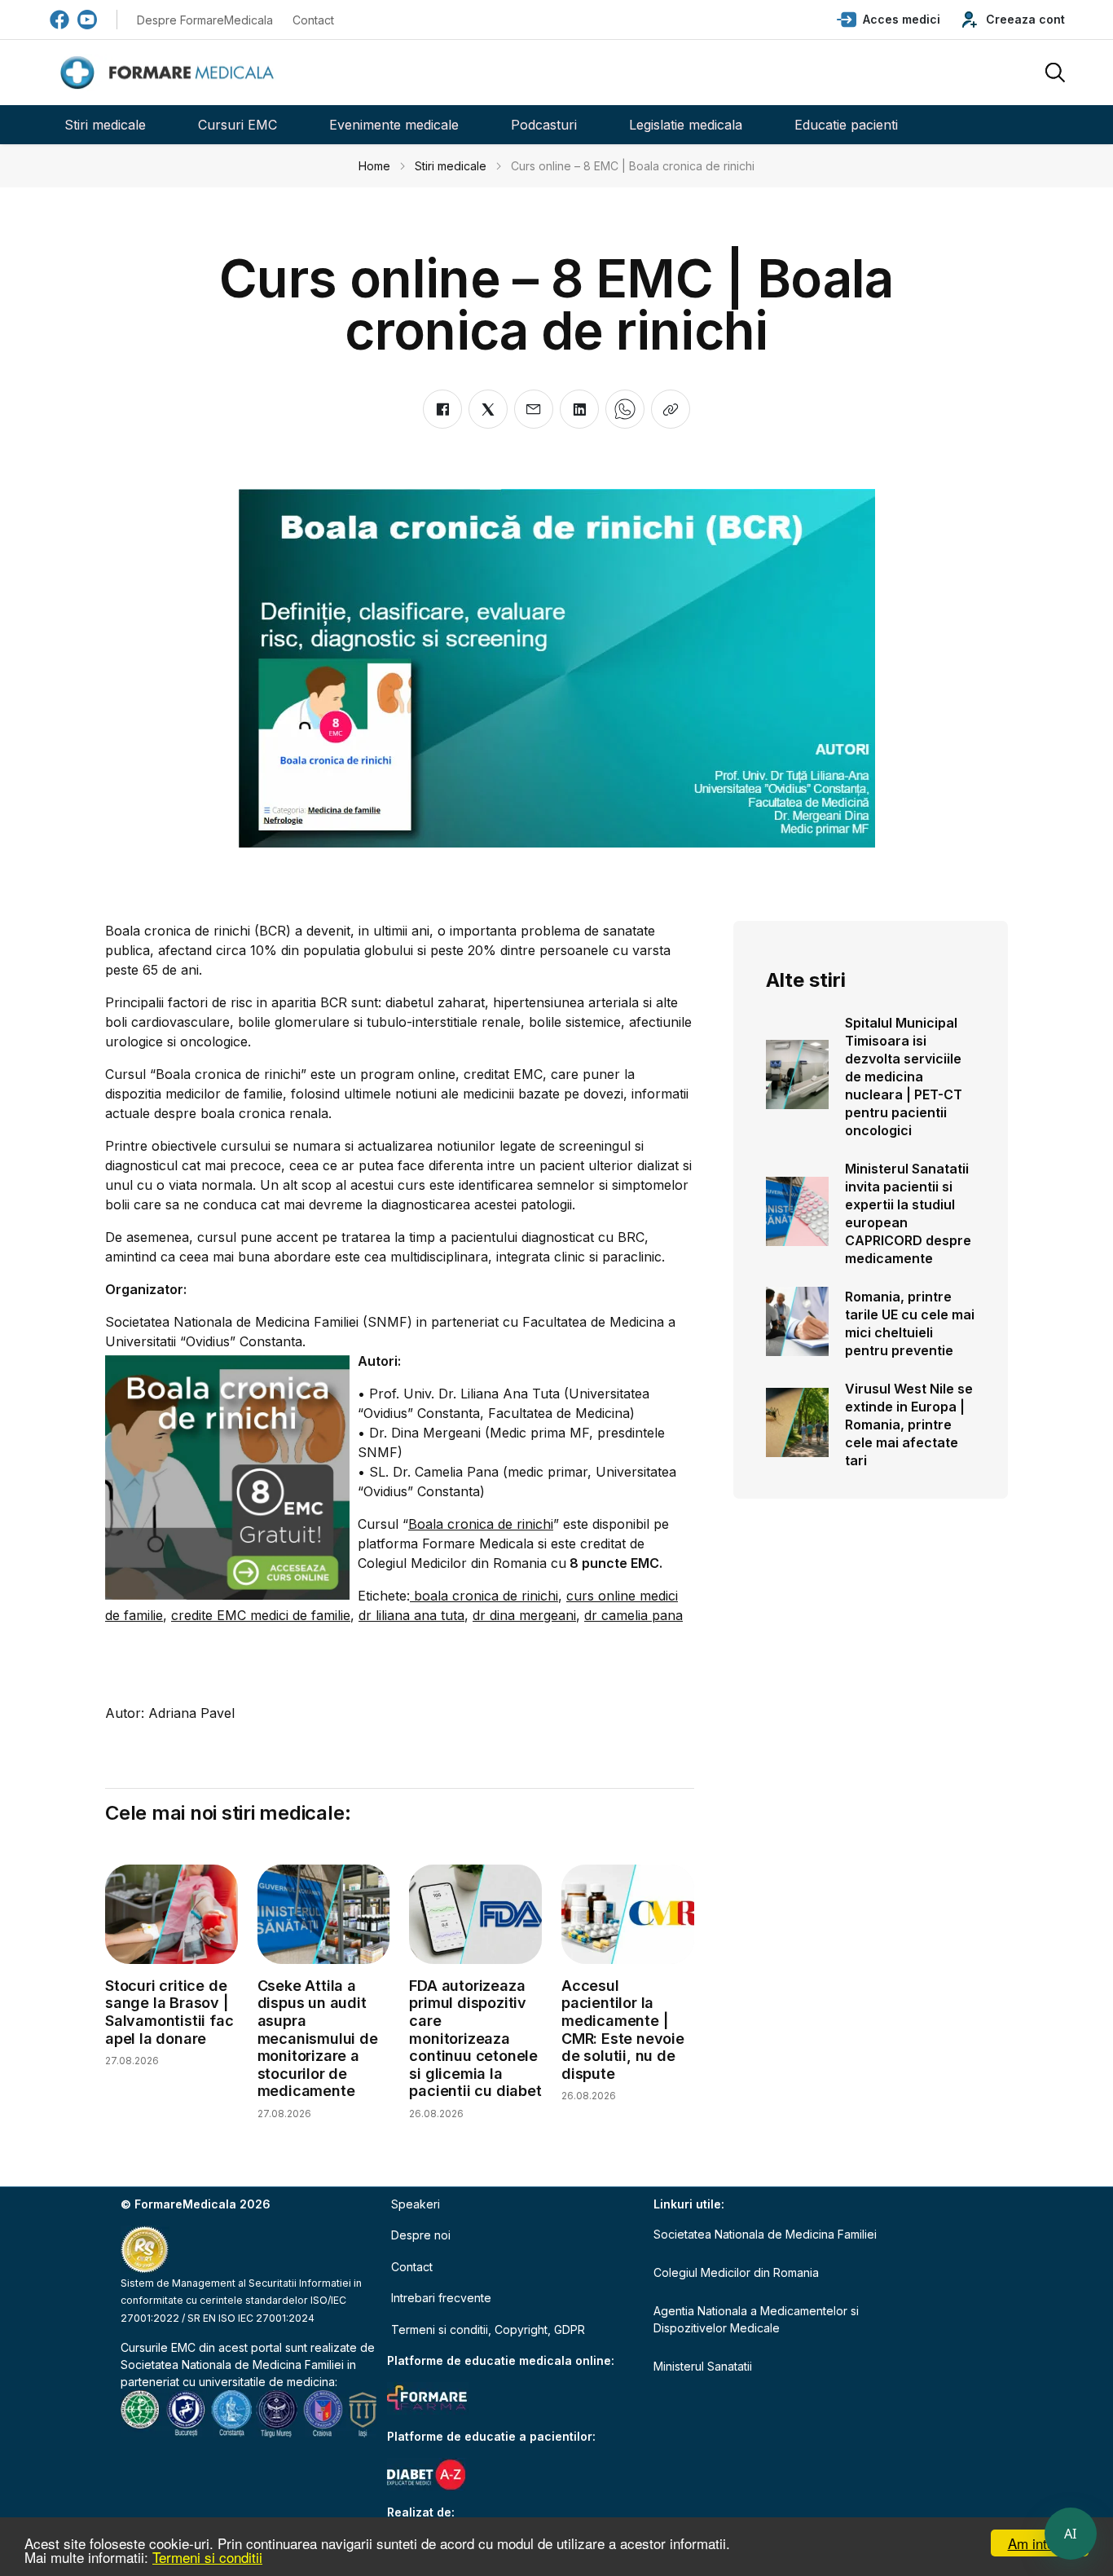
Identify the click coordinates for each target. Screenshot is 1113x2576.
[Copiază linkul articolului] (671, 409)
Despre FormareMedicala (205, 20)
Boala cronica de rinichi (481, 1524)
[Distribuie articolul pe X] (488, 409)
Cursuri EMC (238, 125)
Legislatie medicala (686, 125)
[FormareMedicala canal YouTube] (87, 20)
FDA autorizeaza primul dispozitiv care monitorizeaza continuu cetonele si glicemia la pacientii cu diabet (475, 2039)
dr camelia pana (633, 1615)
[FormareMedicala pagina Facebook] (59, 20)
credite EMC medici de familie (261, 1615)
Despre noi (421, 2235)
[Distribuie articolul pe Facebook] (442, 409)
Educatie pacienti (846, 125)
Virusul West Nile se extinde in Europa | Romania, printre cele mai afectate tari (909, 1425)
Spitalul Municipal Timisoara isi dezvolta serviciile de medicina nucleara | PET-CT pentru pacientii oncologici (904, 1077)
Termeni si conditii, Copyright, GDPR (488, 2329)
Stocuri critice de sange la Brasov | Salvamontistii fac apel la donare (169, 2012)
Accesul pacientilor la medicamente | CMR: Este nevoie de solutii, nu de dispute (623, 2030)
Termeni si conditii (207, 2557)
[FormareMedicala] (170, 73)
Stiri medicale (105, 125)
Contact (313, 20)
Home (374, 166)
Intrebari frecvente (441, 2298)
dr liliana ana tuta (411, 1615)
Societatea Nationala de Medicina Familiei (232, 2365)
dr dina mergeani (524, 1615)
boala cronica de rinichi (484, 1596)
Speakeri (416, 2204)
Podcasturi (544, 125)
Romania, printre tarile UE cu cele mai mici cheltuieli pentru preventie (910, 1323)
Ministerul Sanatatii (703, 2366)
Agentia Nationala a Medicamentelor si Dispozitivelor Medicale (756, 2319)
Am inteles (1040, 2543)
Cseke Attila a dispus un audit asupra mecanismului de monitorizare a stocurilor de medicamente (318, 2039)
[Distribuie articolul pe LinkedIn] (579, 409)
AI (1071, 2534)
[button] (889, 20)
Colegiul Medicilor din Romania (736, 2272)
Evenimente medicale (394, 125)
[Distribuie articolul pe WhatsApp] (625, 409)
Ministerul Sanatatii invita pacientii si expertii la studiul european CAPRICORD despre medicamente (908, 1213)
